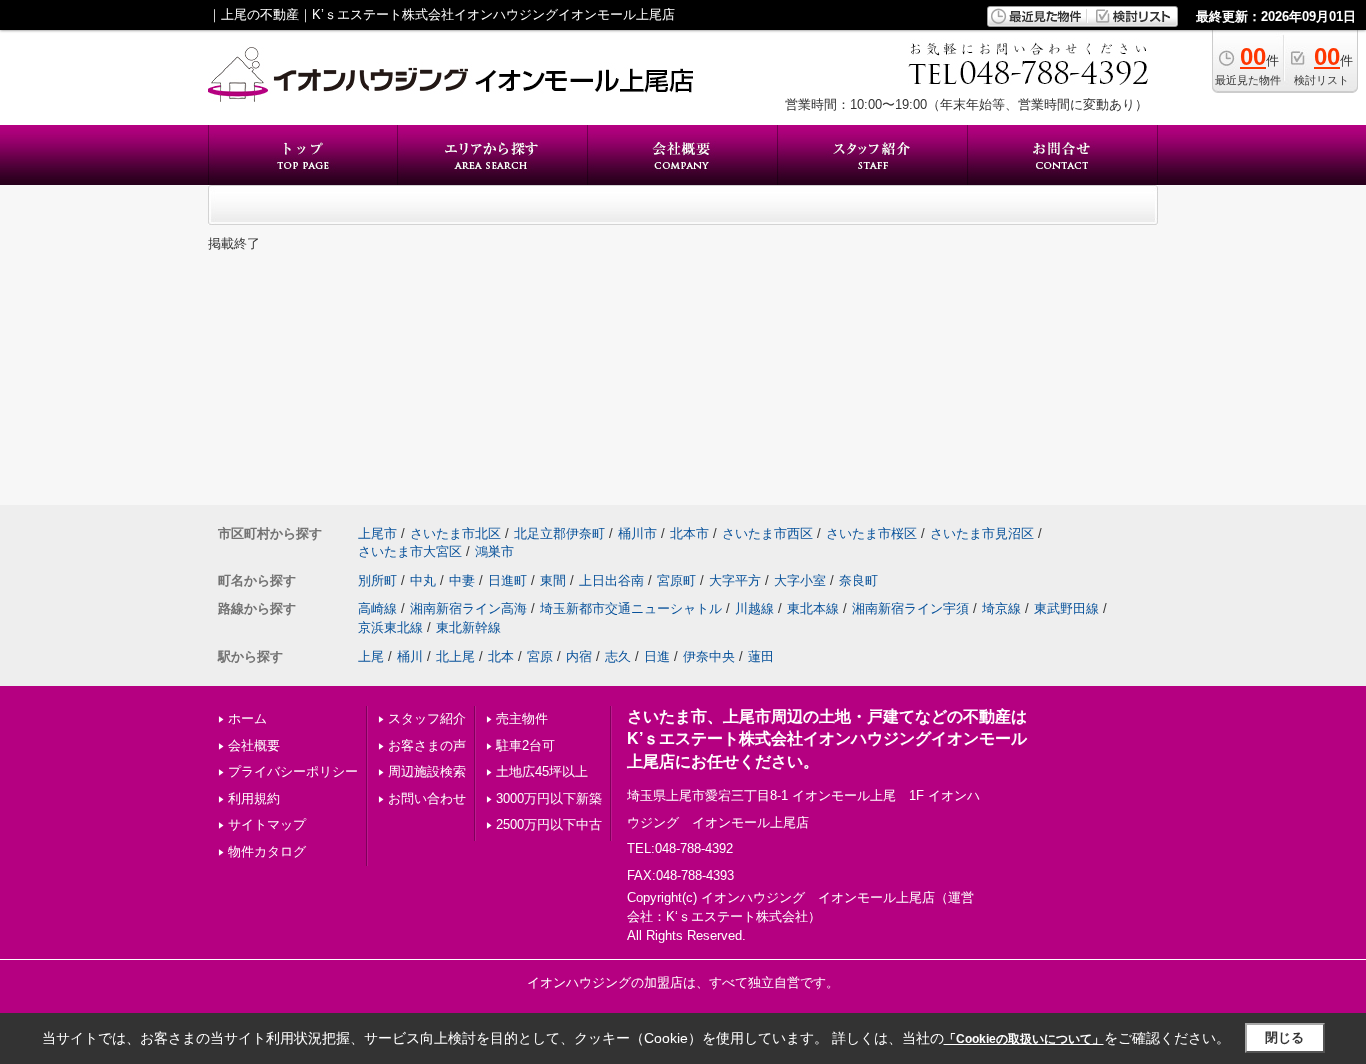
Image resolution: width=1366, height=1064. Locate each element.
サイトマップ (267, 824)
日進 (657, 656)
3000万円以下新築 (549, 798)
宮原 (540, 656)
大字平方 (735, 580)
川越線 (754, 608)
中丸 (423, 580)
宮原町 (676, 580)
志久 (618, 656)
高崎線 (377, 608)
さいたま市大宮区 (410, 551)
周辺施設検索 (427, 771)
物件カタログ (267, 851)
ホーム (247, 718)
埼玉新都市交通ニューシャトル (631, 608)
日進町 (507, 580)
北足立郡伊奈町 (559, 533)
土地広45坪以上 (542, 771)
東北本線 (813, 608)
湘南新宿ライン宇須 (910, 608)
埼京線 (1001, 608)
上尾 (371, 656)
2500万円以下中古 (549, 824)
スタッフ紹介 (427, 718)
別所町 (377, 580)
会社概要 (254, 745)
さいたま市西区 (767, 533)
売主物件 (522, 718)
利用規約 (254, 798)
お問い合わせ (427, 798)
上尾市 (377, 533)
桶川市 (637, 533)
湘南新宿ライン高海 (468, 608)
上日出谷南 (611, 580)
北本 (501, 656)
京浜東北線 (390, 627)
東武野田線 (1066, 608)
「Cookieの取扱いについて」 (1024, 1039)
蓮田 (761, 656)
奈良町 (858, 580)
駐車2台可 (525, 745)
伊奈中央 (709, 656)
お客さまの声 (427, 745)
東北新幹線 (468, 627)
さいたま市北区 (455, 533)
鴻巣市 (494, 551)
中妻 (462, 580)
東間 (553, 580)
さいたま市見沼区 (982, 533)
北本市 (689, 533)
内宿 (579, 656)
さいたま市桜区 (871, 533)
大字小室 (800, 580)
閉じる (1284, 1037)
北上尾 (455, 656)
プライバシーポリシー (293, 771)
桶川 (410, 656)
